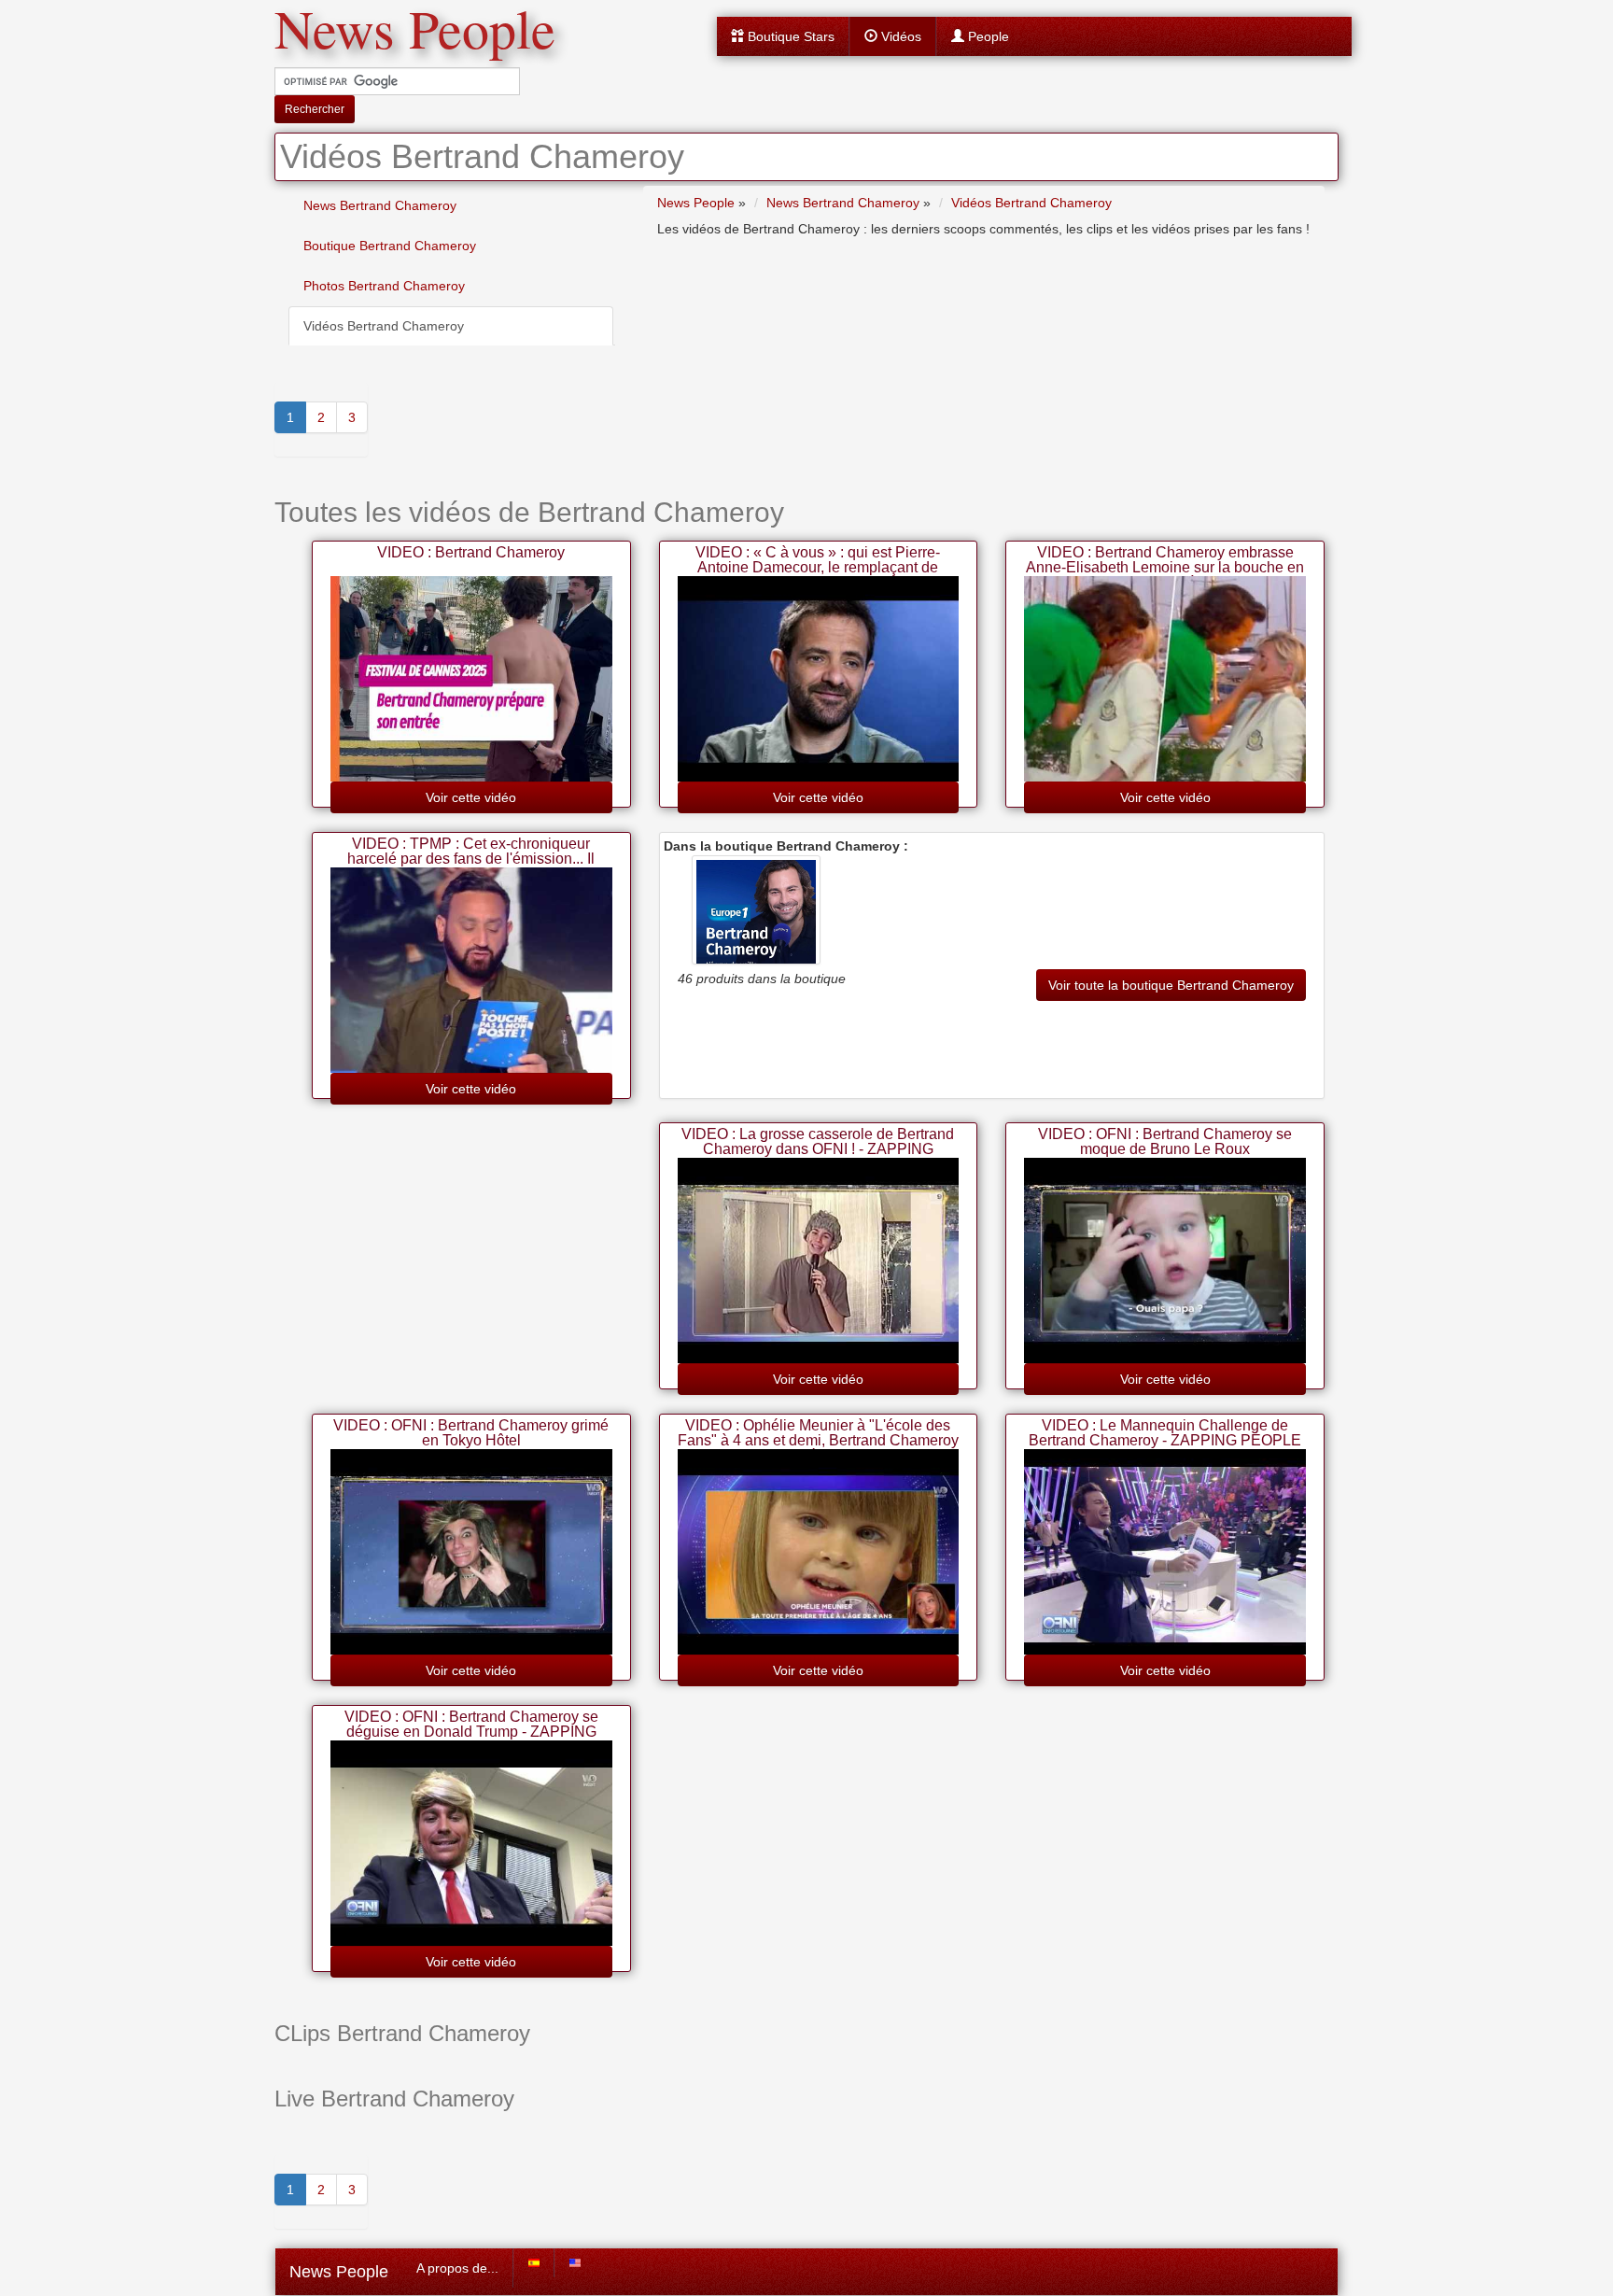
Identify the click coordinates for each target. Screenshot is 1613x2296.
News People (339, 2272)
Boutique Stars (789, 36)
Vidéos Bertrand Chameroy (384, 326)
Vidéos (899, 36)
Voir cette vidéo (471, 797)
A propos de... (457, 2268)
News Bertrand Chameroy (380, 205)
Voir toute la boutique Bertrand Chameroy (1171, 985)
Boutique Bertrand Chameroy (390, 246)
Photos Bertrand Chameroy (384, 286)
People (987, 36)
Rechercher (315, 109)
